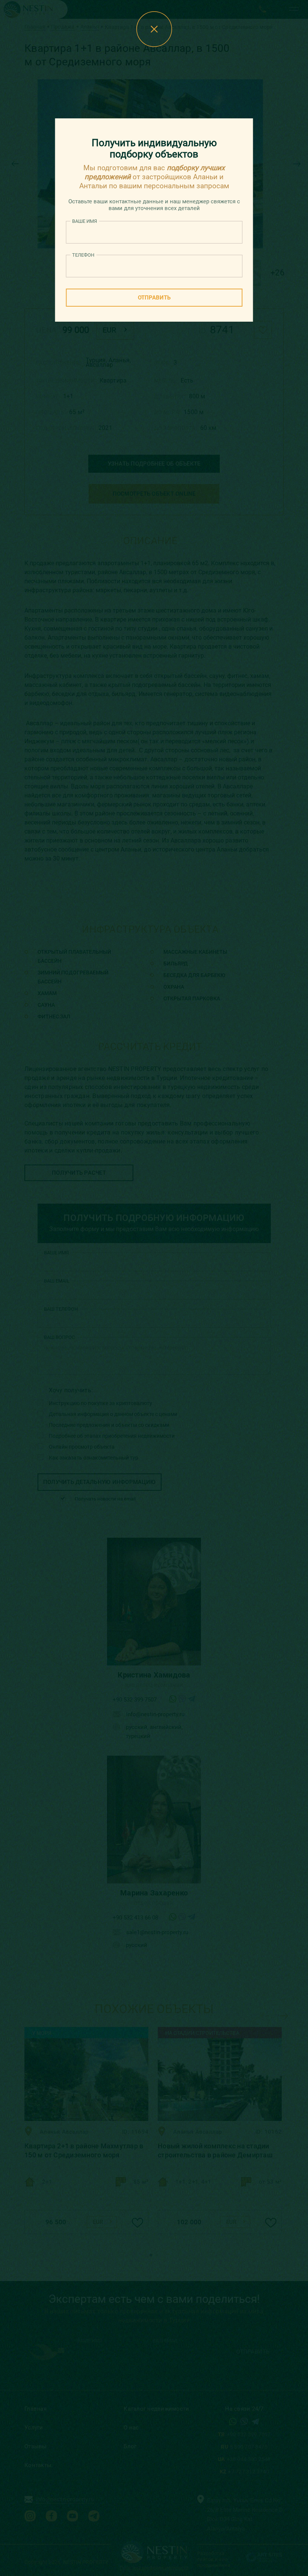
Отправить (154, 298)
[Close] (154, 29)
